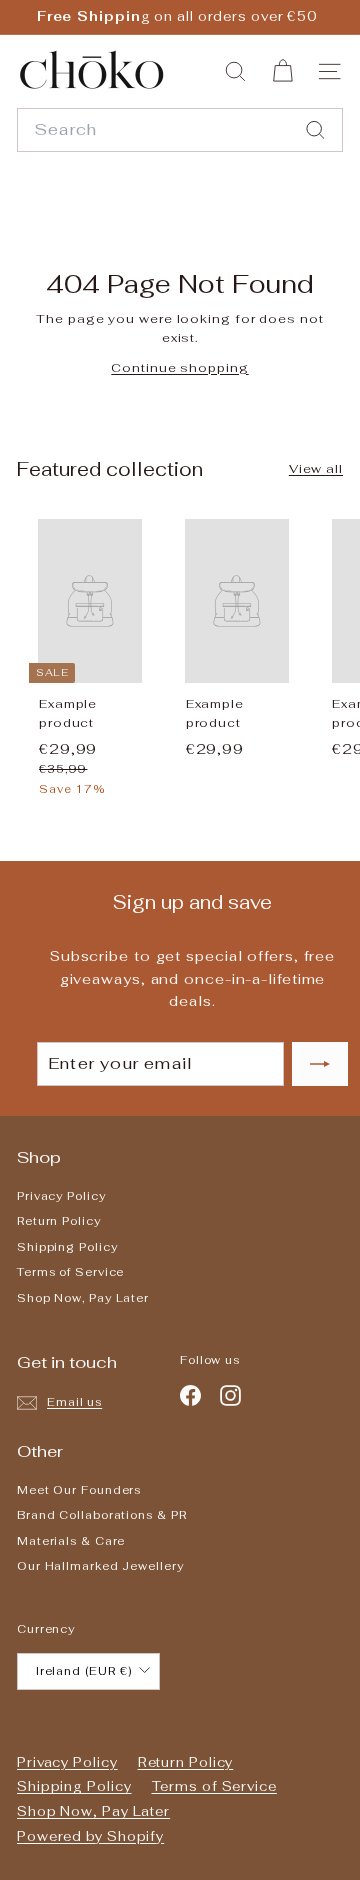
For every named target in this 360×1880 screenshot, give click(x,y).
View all (316, 469)
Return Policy (59, 1221)
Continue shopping (179, 368)
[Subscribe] (277, 1797)
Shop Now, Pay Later (83, 1298)
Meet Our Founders (79, 1490)
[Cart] (282, 71)
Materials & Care (71, 1541)
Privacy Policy (61, 1196)
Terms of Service (70, 1272)
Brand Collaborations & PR (102, 1515)
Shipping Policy (67, 1247)
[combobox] (180, 130)
